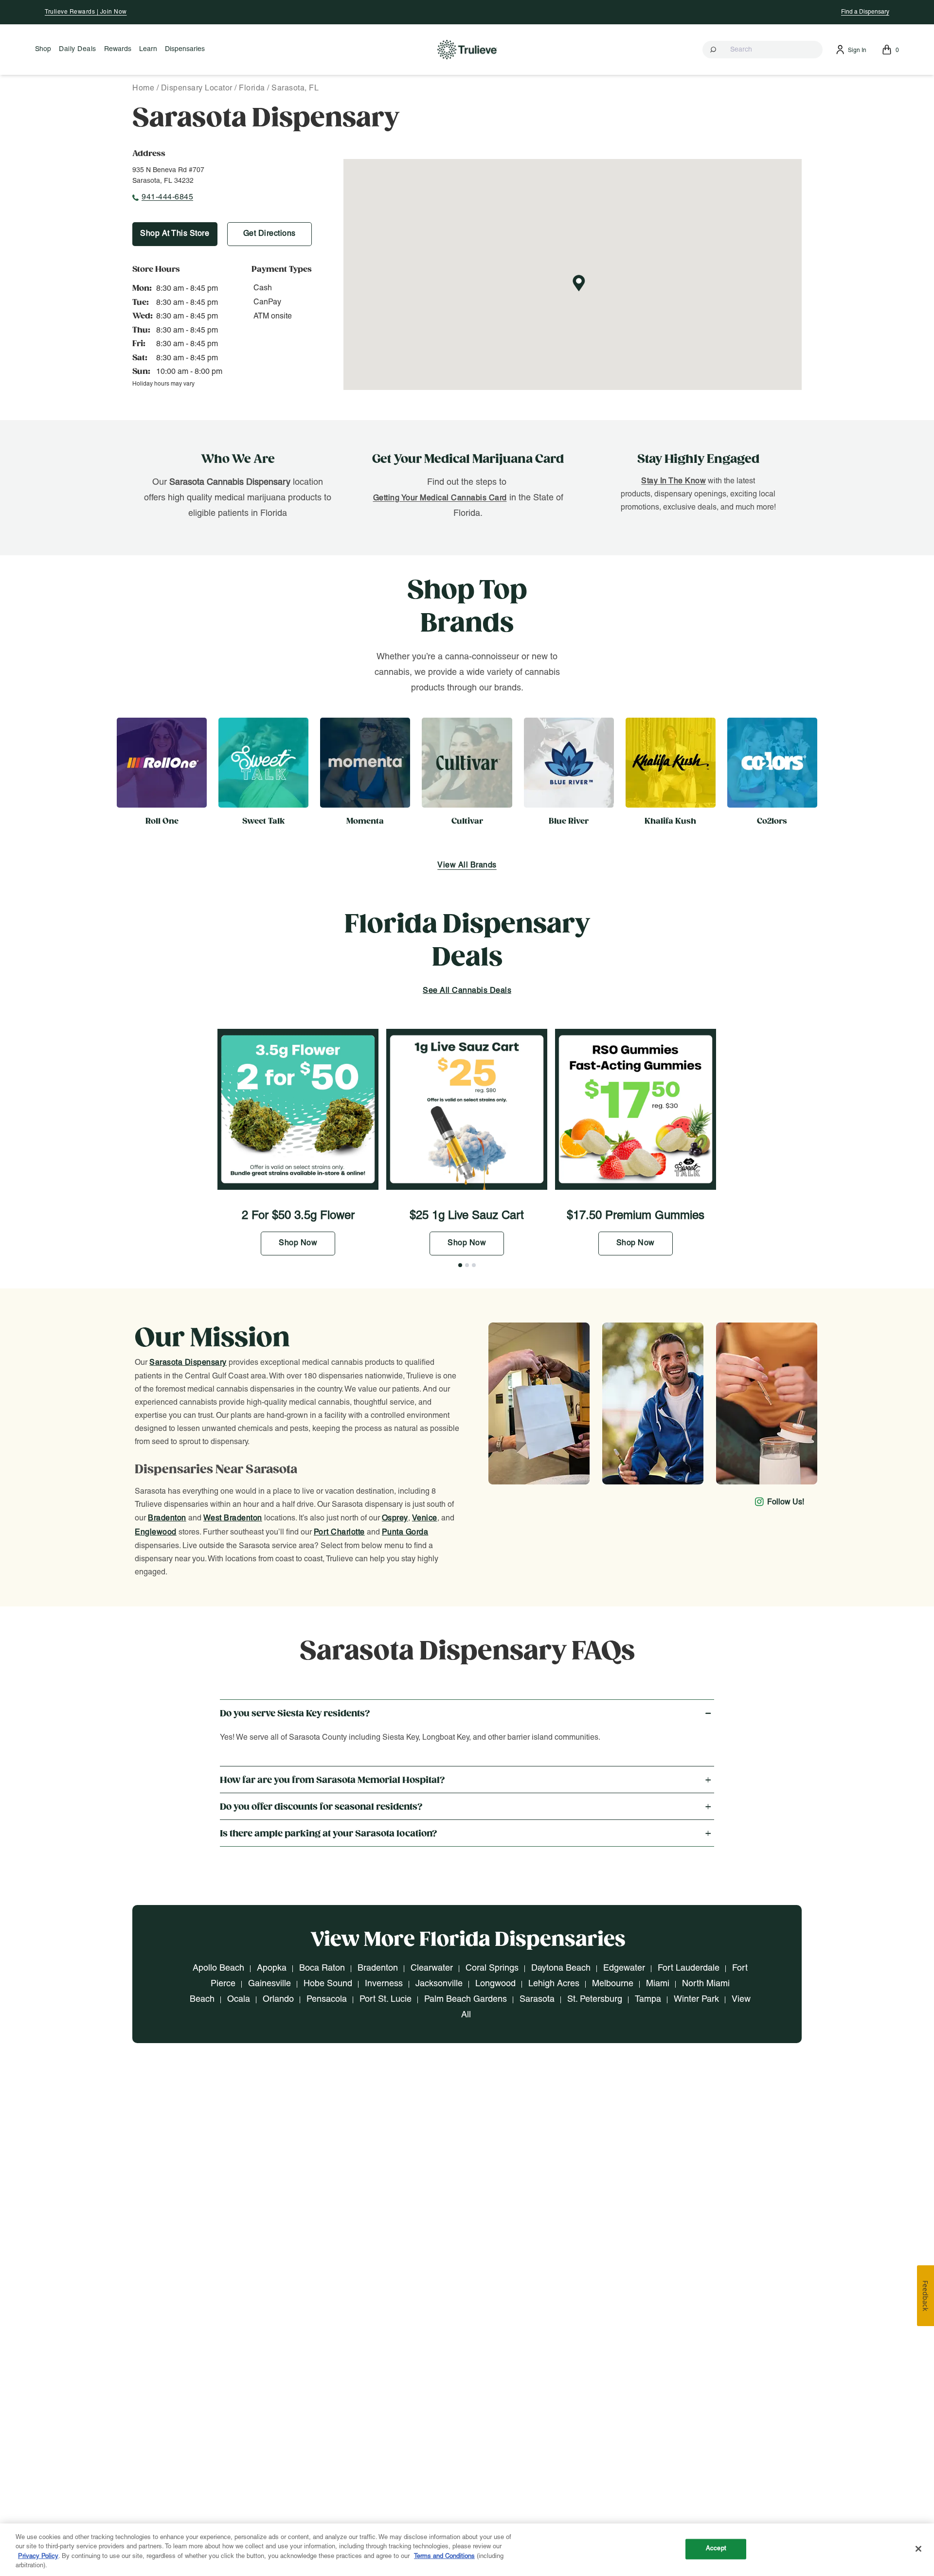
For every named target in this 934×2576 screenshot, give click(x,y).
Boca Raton (322, 1968)
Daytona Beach (561, 1968)
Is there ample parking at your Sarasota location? (329, 1834)
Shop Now (298, 1243)
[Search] (714, 50)
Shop (43, 49)
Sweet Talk (263, 821)
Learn (148, 49)
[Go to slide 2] (467, 1265)
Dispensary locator (197, 88)
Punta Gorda (405, 1533)
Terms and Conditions (444, 2557)
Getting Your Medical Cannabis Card (440, 498)
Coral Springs (492, 1968)
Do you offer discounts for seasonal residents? (321, 1807)
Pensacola (327, 2000)
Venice (425, 1518)
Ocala (239, 2000)
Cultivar (467, 821)
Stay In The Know (674, 481)
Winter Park (696, 2000)
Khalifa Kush (670, 821)
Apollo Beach (218, 1968)
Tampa (648, 2000)
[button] (763, 50)
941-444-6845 (167, 197)
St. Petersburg (595, 2000)
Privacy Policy (38, 2557)
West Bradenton (233, 1518)
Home (143, 88)
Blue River (569, 821)
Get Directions (269, 234)
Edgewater (624, 1968)
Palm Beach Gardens (466, 2000)
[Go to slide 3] (474, 1265)
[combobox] (763, 50)
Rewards (118, 49)
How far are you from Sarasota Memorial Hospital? (332, 1780)
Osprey (395, 1518)
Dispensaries (185, 49)
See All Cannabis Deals (467, 991)
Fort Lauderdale (689, 1968)
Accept (716, 2549)
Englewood (156, 1533)
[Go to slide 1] (460, 1265)
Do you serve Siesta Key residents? (295, 1714)
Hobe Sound (328, 1984)
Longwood (495, 1984)
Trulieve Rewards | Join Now (86, 12)
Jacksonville (439, 1984)
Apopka (272, 1968)
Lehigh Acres (554, 1984)
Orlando (278, 2000)
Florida (252, 88)
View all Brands (467, 865)
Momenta (365, 821)
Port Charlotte (339, 1533)
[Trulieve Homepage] (467, 49)
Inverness (384, 1984)
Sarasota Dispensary (188, 1363)
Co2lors (772, 821)
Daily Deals (78, 49)
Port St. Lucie (386, 2000)
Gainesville (269, 1984)
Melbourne (613, 1984)
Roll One (162, 821)
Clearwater (432, 1968)
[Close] (918, 2549)
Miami (658, 1984)
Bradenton (167, 1518)
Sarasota (537, 2000)
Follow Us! (786, 1502)
